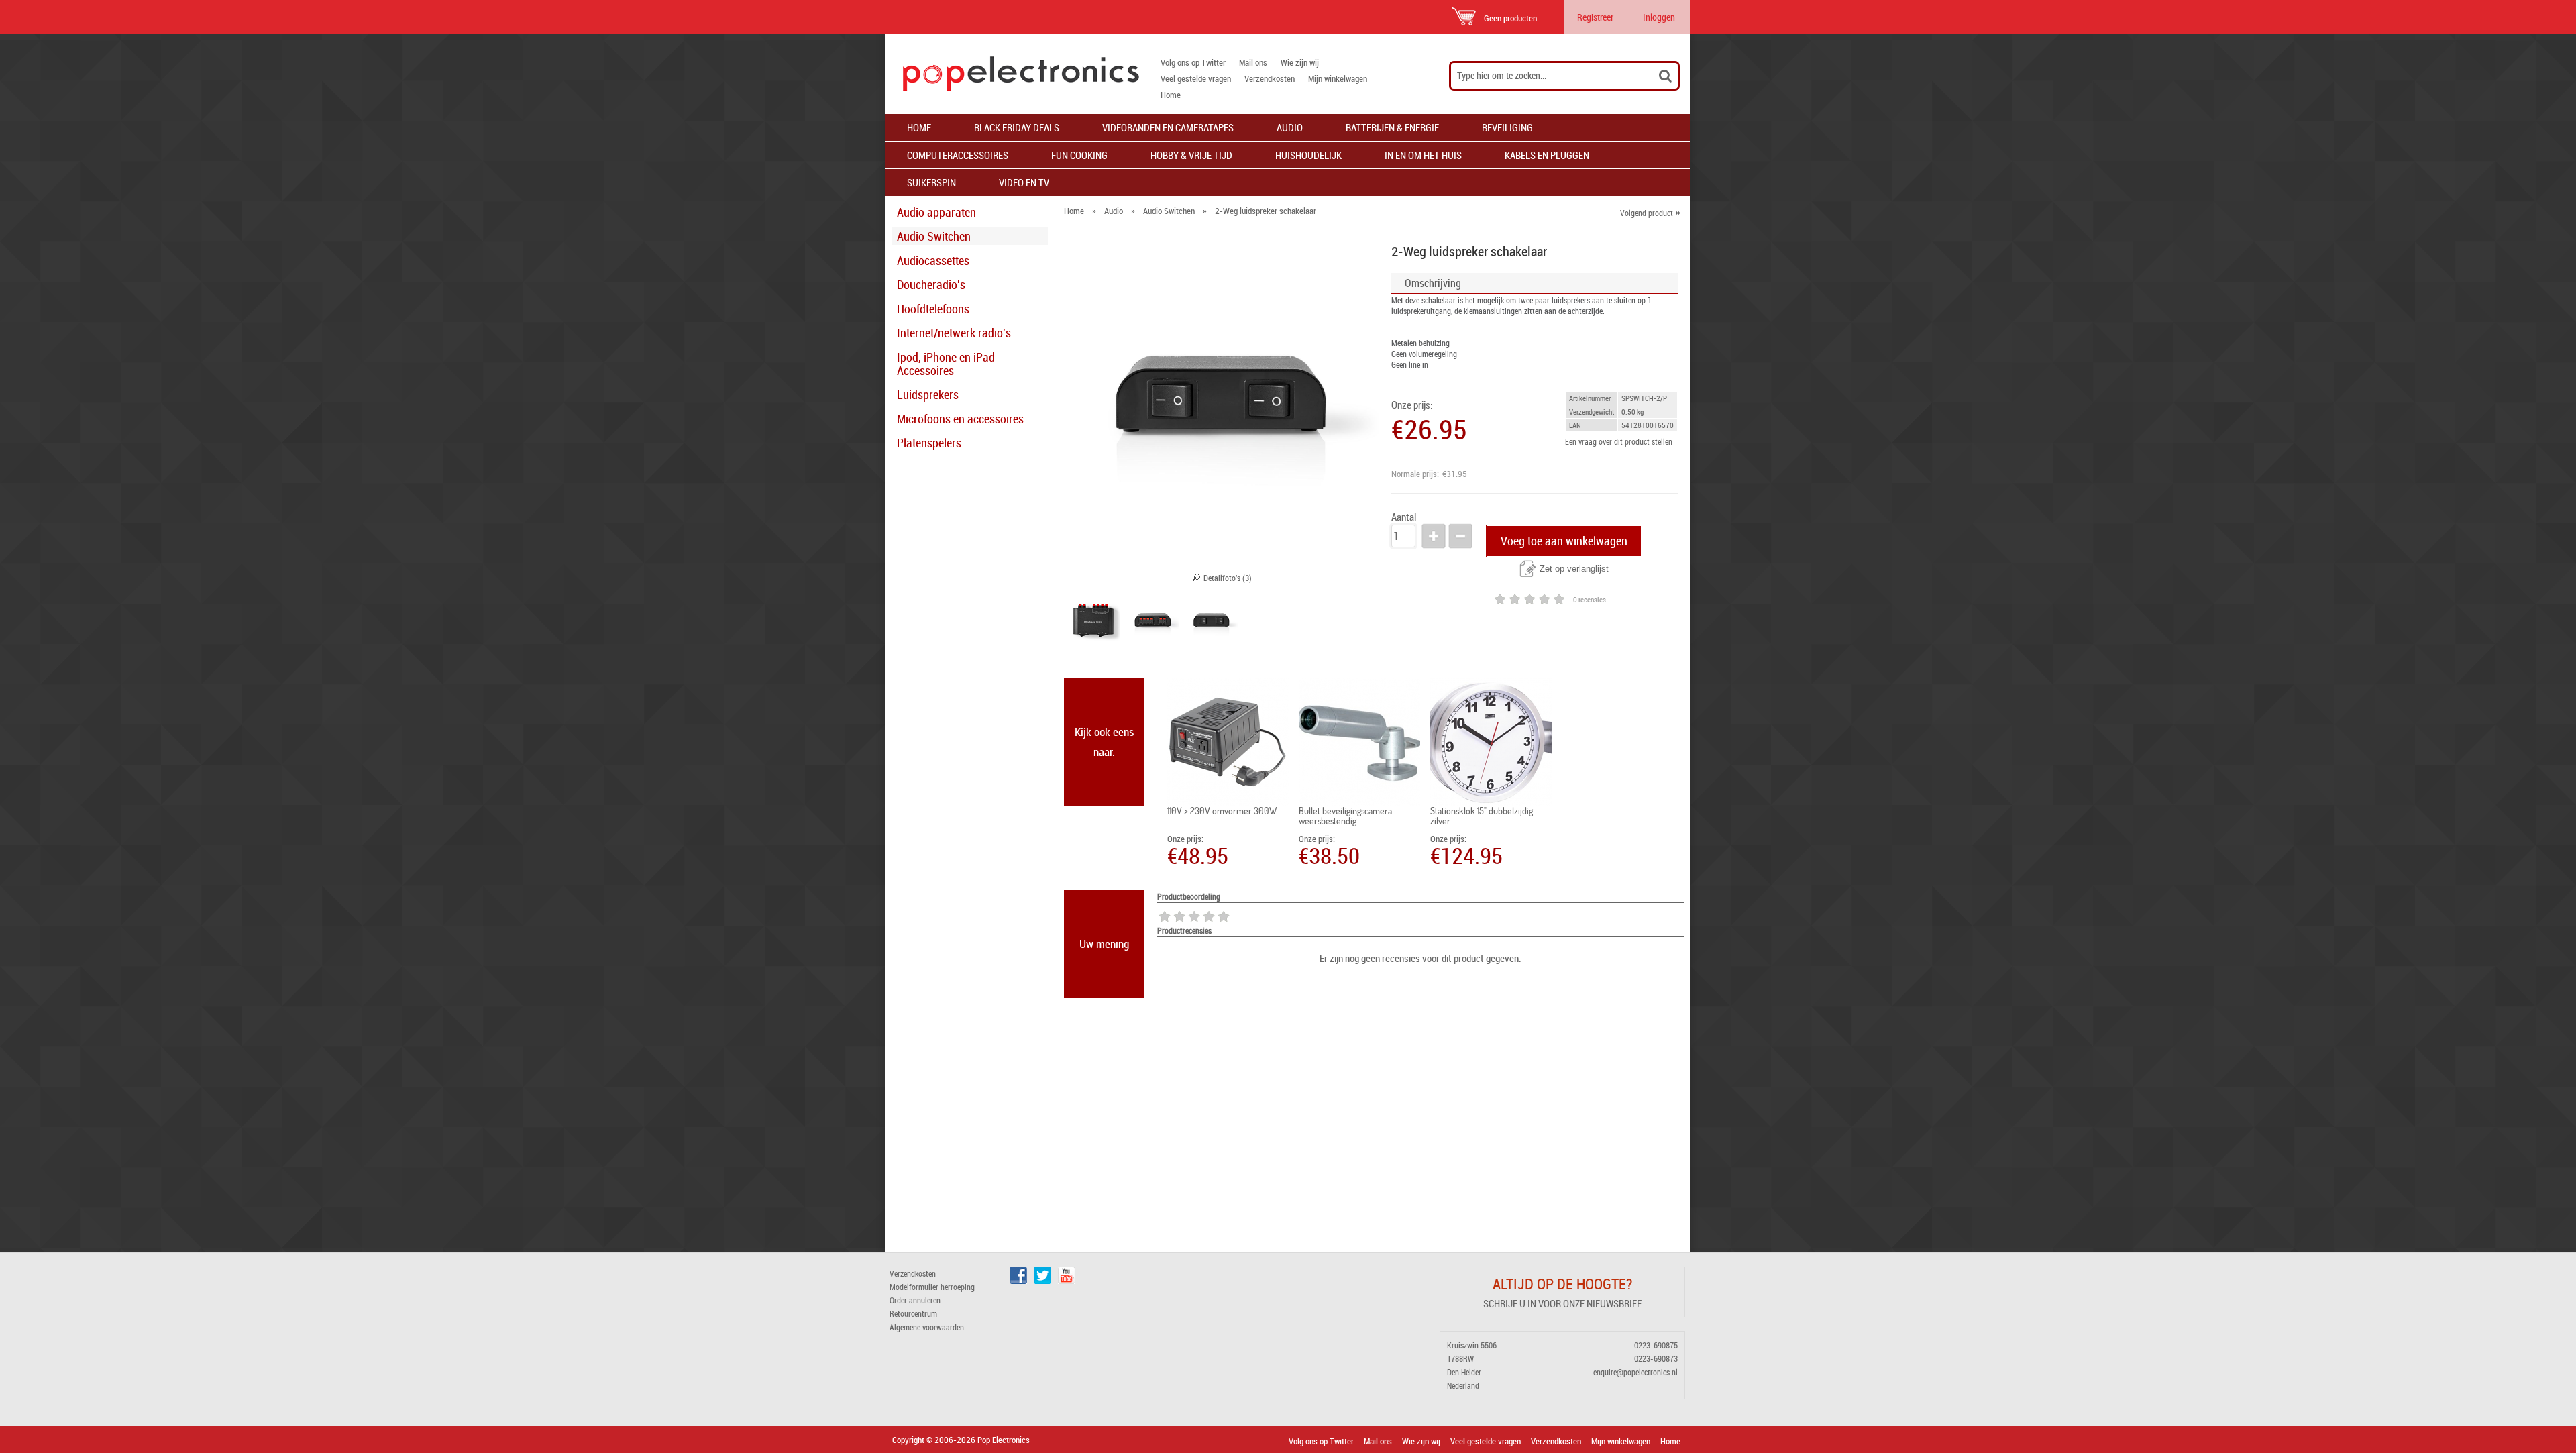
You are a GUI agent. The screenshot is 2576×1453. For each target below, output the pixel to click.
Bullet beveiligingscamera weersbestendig (1345, 816)
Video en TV (1024, 182)
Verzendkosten (1270, 78)
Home (1171, 95)
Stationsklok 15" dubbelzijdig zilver (1482, 816)
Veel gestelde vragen (1196, 78)
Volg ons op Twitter (1193, 62)
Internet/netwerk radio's (954, 333)
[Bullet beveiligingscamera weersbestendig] (1359, 742)
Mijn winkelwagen (1338, 78)
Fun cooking (1079, 155)
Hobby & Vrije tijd (1191, 155)
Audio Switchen (934, 236)
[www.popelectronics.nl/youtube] (1067, 1281)
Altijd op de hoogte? (1562, 1284)
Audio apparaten (936, 212)
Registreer (1595, 17)
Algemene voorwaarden (927, 1327)
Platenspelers (929, 443)
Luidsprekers (928, 394)
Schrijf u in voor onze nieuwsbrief (1562, 1303)
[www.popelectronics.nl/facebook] (1018, 1281)
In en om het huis (1423, 155)
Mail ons (1253, 62)
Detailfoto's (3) (1228, 578)
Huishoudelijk (1308, 155)
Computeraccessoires (958, 155)
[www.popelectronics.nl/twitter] (1042, 1281)
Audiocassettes (933, 260)
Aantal (1404, 517)
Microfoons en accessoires (960, 419)
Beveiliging (1507, 127)
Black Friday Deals (1017, 127)
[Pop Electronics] (1012, 74)
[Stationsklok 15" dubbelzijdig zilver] (1491, 742)
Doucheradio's (931, 284)
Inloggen (1659, 17)
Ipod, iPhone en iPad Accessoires (946, 364)
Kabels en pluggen (1547, 155)
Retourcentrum (913, 1313)
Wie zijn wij (1300, 62)
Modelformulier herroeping (932, 1287)
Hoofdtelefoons (933, 309)
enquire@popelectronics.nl (1635, 1372)
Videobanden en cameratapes (1168, 127)
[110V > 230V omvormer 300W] (1228, 742)
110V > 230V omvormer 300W (1222, 811)
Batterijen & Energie (1392, 127)
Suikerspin (931, 182)
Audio (1290, 127)
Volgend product (1650, 213)
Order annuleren (915, 1300)
